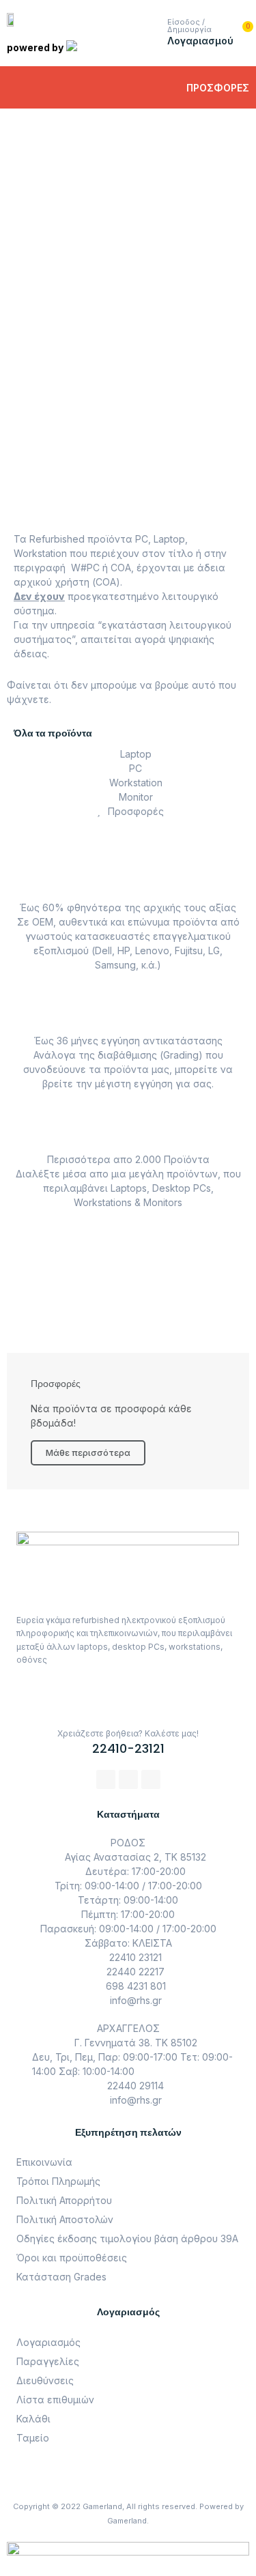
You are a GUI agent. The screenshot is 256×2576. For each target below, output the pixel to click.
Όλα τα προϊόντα (53, 733)
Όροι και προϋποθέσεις (72, 2258)
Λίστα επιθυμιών (55, 2400)
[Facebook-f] (106, 1779)
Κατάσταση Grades (61, 2277)
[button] (26, 87)
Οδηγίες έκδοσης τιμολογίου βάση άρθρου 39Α (127, 2238)
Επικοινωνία (44, 2162)
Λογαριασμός (48, 2342)
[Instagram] (128, 1779)
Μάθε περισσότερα (95, 243)
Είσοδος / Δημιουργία (189, 26)
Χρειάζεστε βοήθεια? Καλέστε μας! (128, 1733)
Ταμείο (33, 2438)
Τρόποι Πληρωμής (58, 2181)
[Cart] (243, 33)
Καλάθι (33, 2419)
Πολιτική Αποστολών (65, 2219)
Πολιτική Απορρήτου (64, 2200)
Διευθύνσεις (45, 2380)
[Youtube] (151, 1779)
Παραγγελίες (48, 2361)
